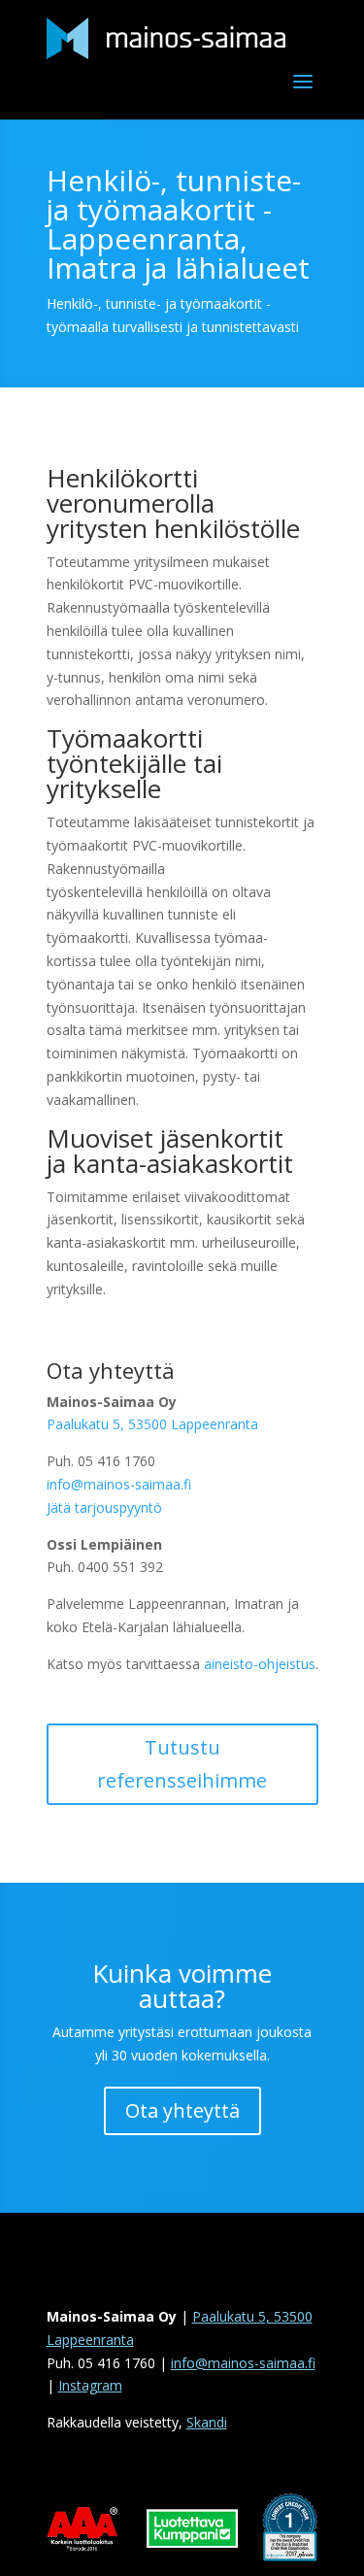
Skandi (207, 2422)
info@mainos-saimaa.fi (119, 1484)
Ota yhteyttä (182, 2110)
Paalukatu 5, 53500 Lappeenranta (152, 1424)
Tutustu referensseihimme (182, 1764)
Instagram (90, 2385)
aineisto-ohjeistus (260, 1664)
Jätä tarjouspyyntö (104, 1507)
